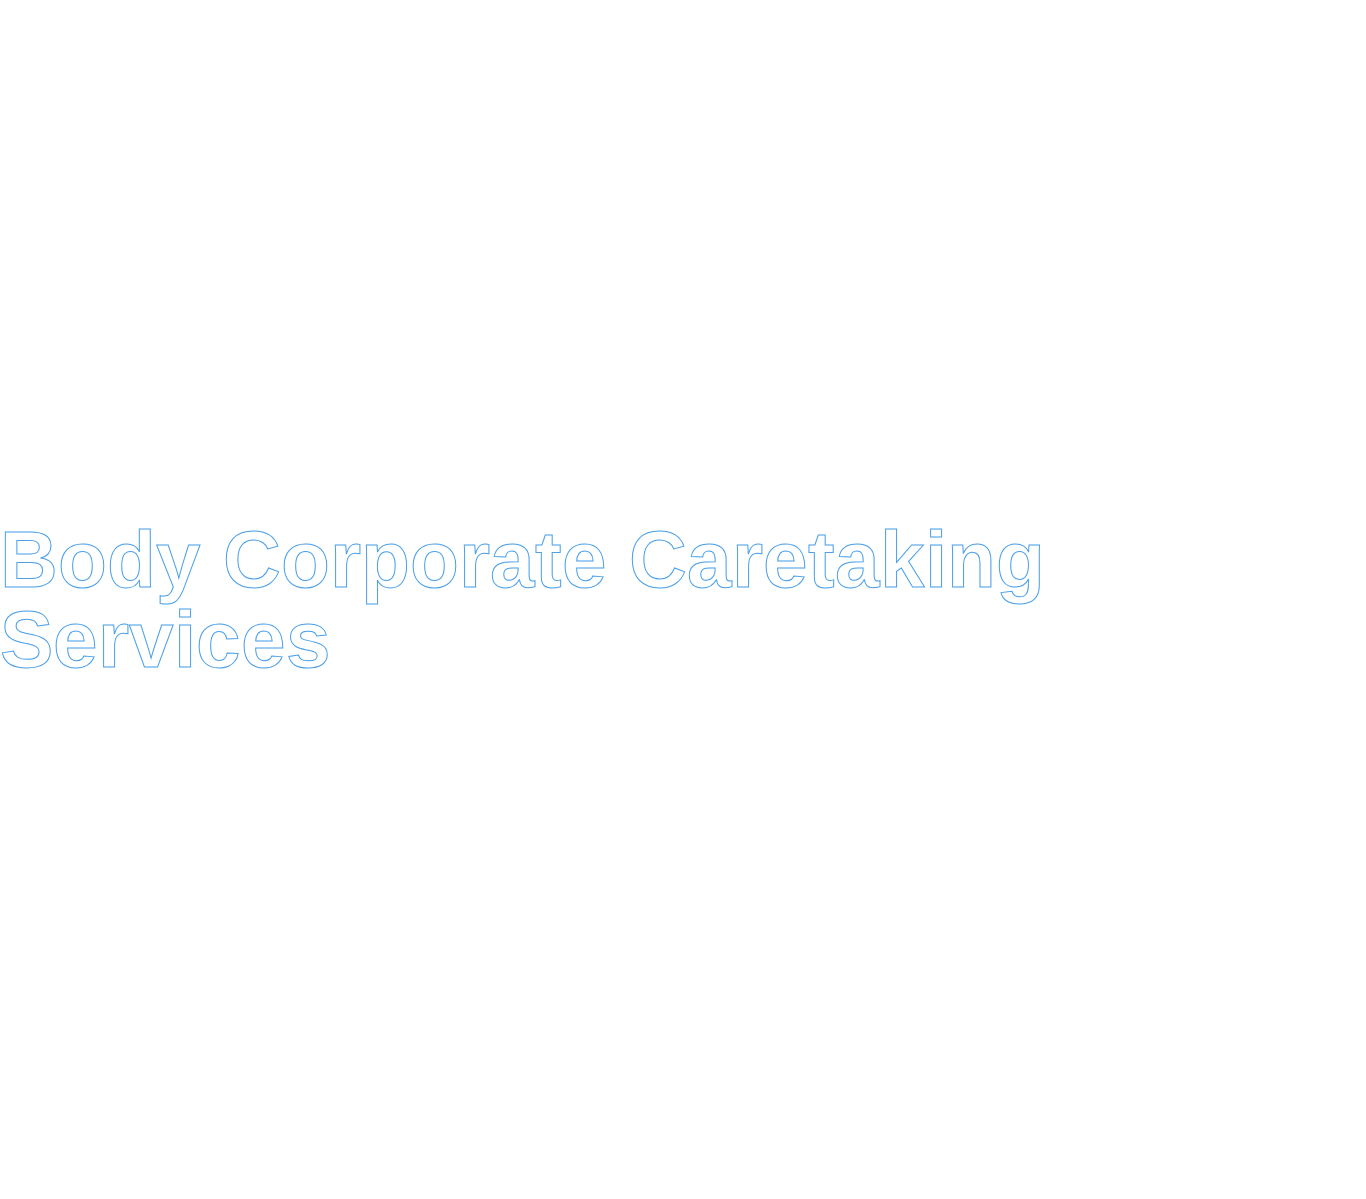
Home (172, 258)
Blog (423, 258)
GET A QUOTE (1142, 112)
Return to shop (202, 716)
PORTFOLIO (1160, 258)
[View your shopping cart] (1255, 120)
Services (299, 258)
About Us (850, 258)
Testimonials (571, 258)
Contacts (1002, 258)
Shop (719, 258)
